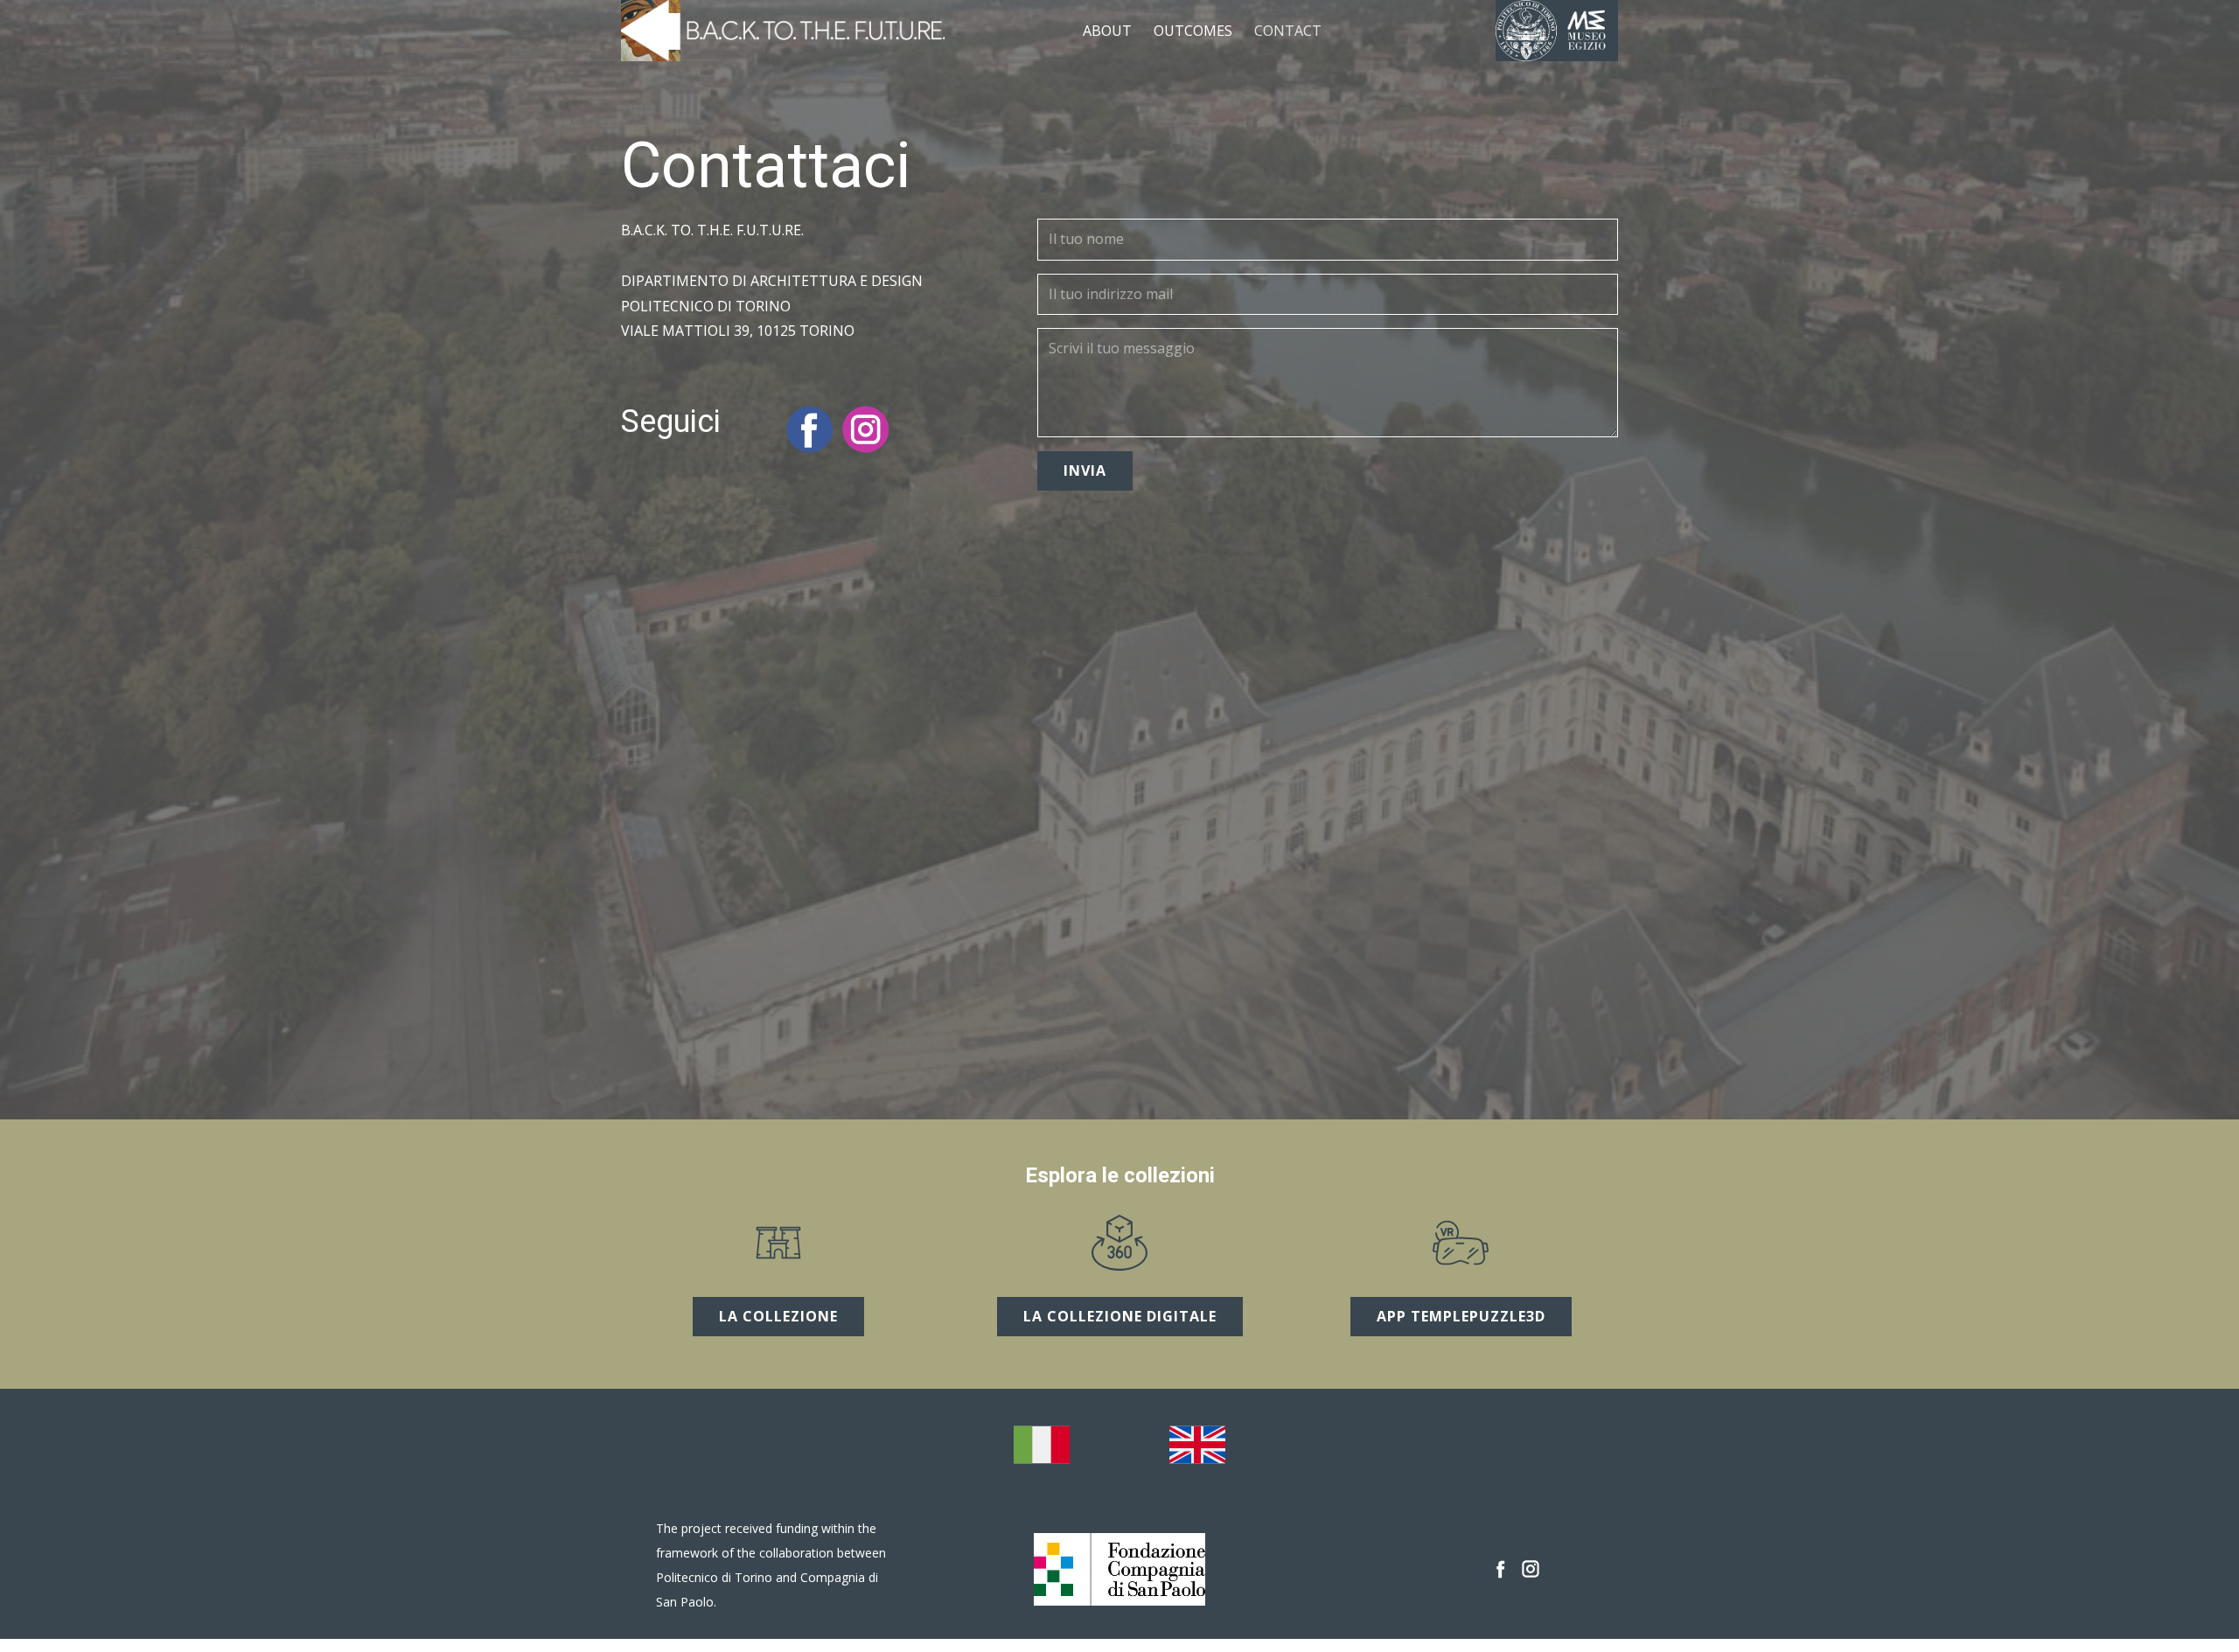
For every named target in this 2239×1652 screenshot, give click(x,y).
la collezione (778, 1316)
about (1107, 31)
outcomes (1193, 31)
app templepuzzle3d (1461, 1316)
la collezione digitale (1120, 1316)
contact (1288, 31)
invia (1085, 471)
